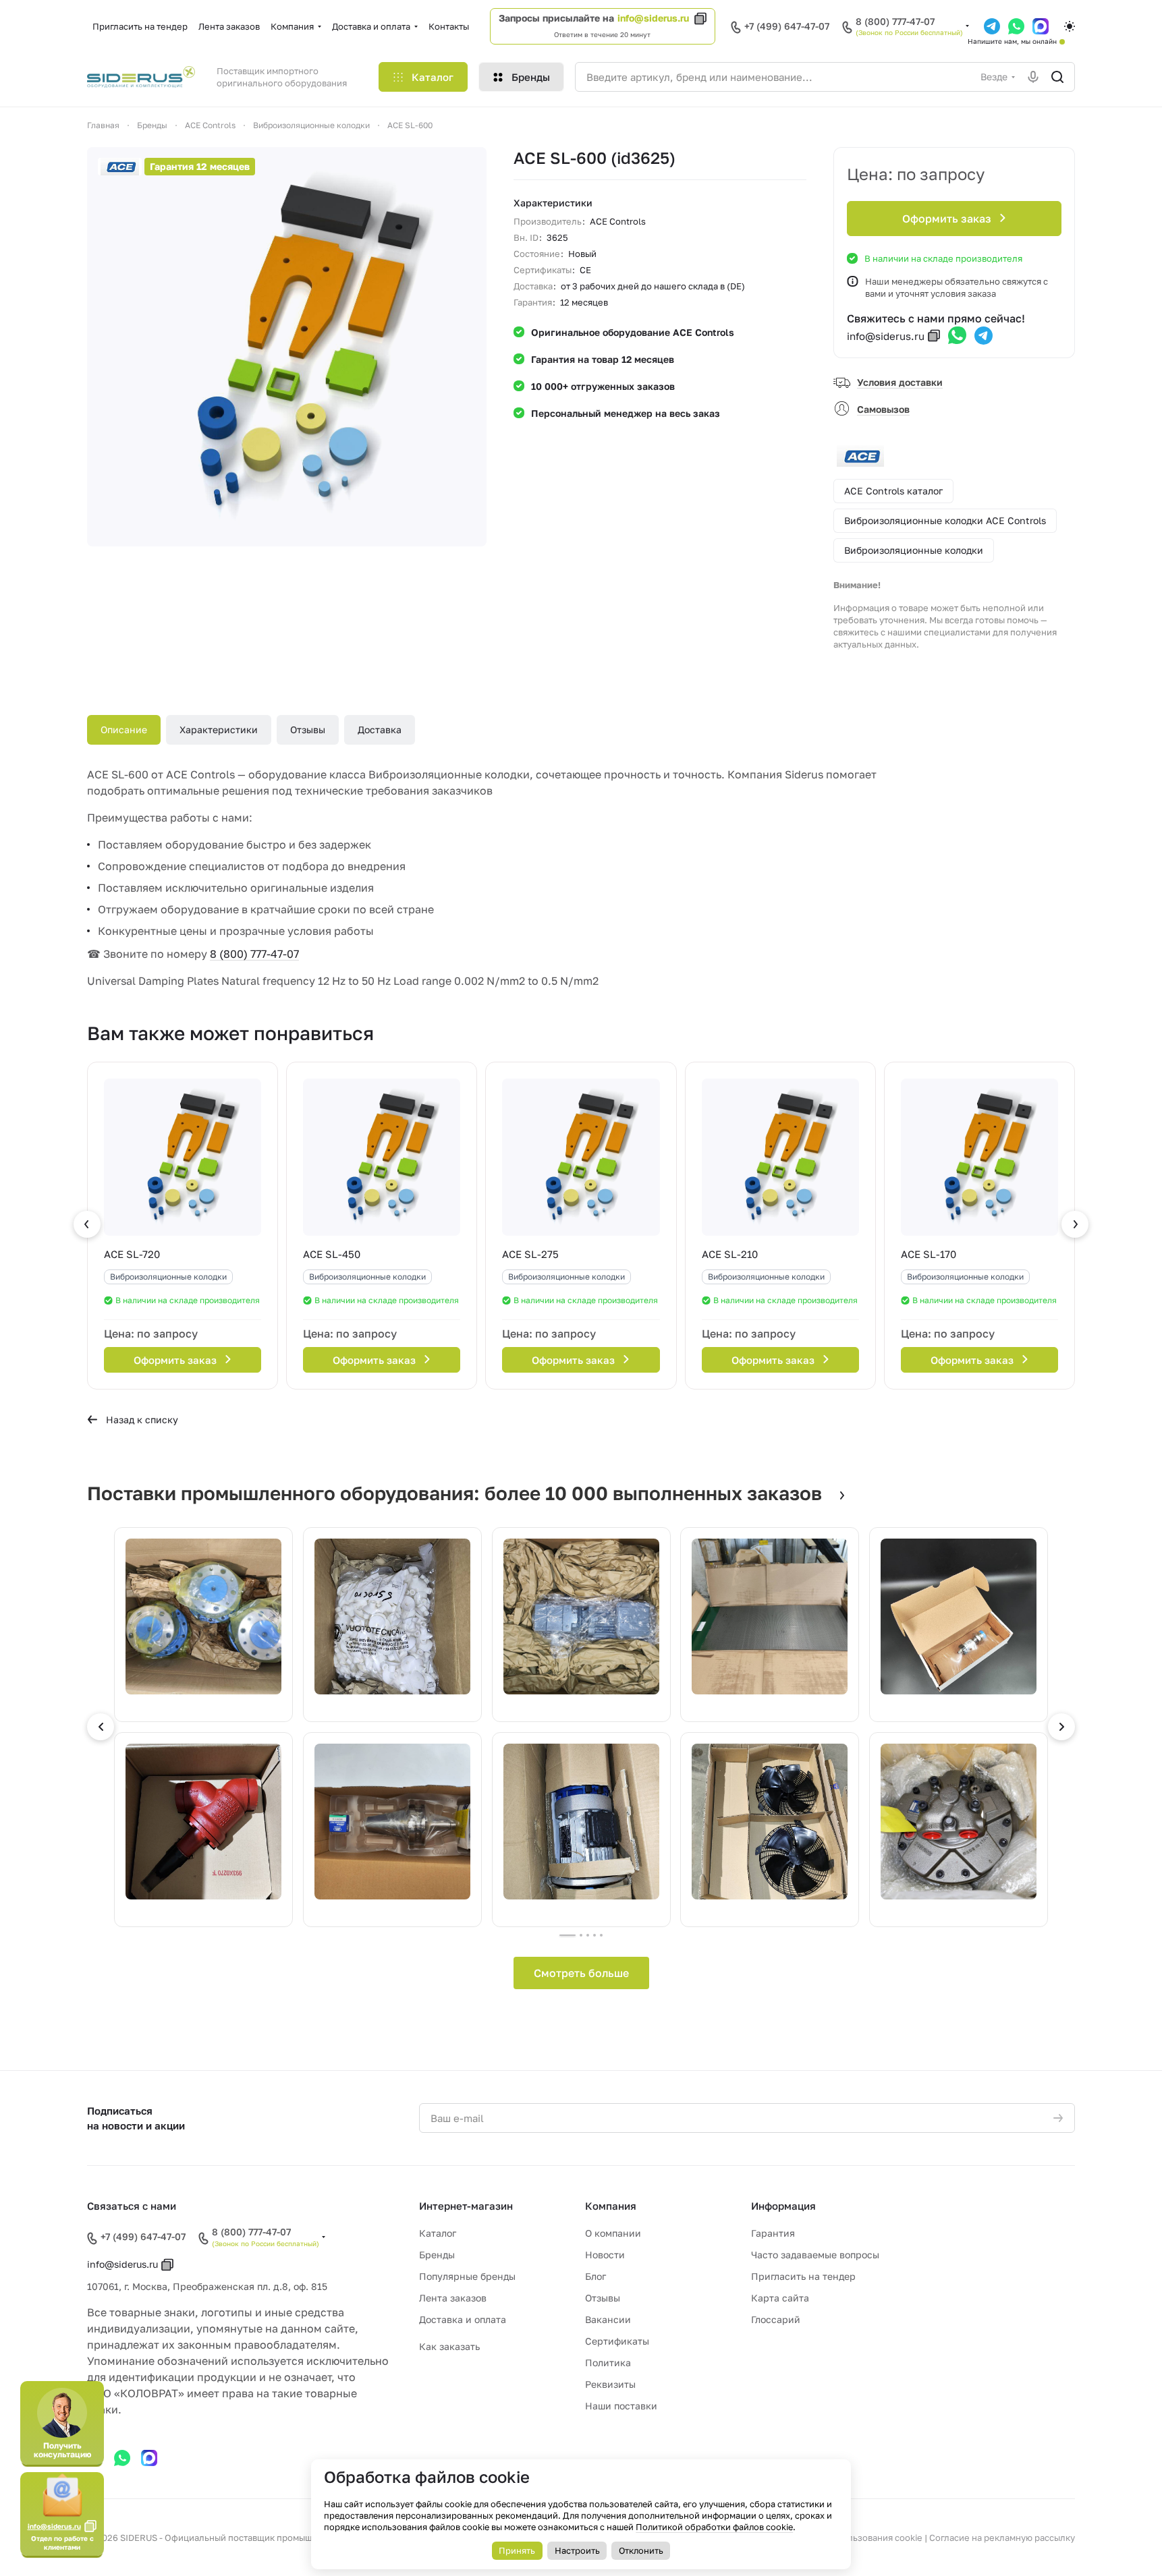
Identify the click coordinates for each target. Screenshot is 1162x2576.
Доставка (380, 729)
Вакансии (608, 2319)
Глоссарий (776, 2319)
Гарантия (773, 2233)
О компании (613, 2233)
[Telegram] (984, 336)
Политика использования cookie (853, 2538)
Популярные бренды (467, 2276)
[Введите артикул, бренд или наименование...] (1057, 77)
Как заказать (449, 2346)
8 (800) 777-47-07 (895, 22)
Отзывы (308, 729)
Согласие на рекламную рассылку (1002, 2538)
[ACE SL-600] (287, 347)
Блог (596, 2276)
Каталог (438, 2233)
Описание (124, 729)
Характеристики (219, 729)
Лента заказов (453, 2298)
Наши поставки (621, 2406)
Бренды (437, 2255)
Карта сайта (780, 2298)
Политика (608, 2363)
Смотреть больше (581, 1973)
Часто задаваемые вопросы (815, 2255)
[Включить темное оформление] (1070, 26)
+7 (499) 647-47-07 (787, 26)
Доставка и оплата (463, 2319)
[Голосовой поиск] (1033, 77)
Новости (605, 2255)
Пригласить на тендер (803, 2276)
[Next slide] (1061, 1727)
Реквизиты (610, 2384)
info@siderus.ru (653, 18)
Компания (611, 2206)
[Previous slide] (101, 1727)
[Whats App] (957, 336)
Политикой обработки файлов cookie (714, 2527)
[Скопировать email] (934, 336)
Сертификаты (617, 2341)
